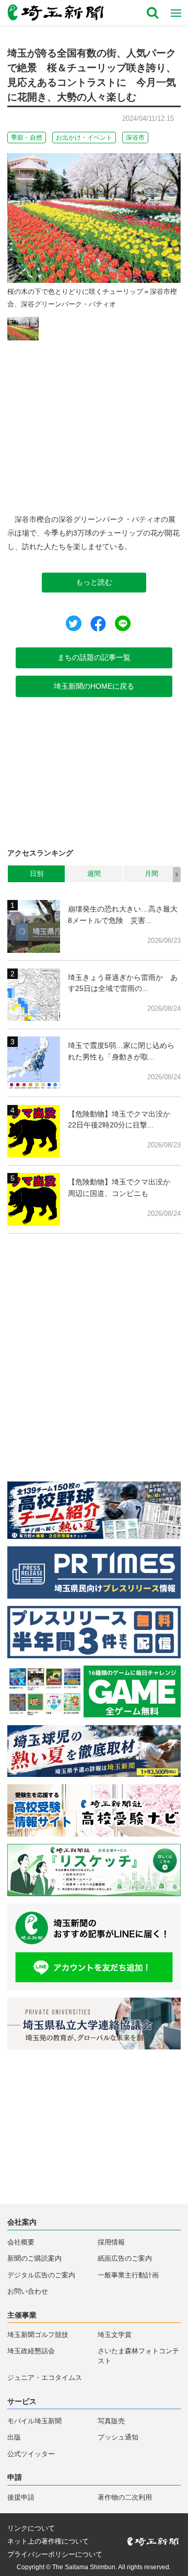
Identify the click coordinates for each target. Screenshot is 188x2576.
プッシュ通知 (118, 2437)
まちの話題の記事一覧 (94, 657)
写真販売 (111, 2421)
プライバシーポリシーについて (55, 2555)
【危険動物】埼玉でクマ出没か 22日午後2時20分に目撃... (123, 1120)
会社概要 (21, 2242)
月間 (151, 874)
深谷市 (135, 138)
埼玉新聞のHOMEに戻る (94, 686)
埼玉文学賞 (115, 2335)
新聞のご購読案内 (34, 2259)
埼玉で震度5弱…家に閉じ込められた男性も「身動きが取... (121, 1051)
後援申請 (21, 2498)
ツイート (74, 623)
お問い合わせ (28, 2292)
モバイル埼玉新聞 (34, 2421)
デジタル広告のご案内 (41, 2275)
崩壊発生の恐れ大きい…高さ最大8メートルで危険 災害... (123, 915)
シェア (98, 624)
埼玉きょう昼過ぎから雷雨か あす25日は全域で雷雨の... (123, 983)
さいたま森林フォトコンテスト (138, 2356)
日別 (37, 874)
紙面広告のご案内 (125, 2259)
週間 (94, 874)
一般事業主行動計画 (128, 2275)
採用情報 (111, 2242)
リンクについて (31, 2529)
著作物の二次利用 (125, 2498)
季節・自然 (27, 138)
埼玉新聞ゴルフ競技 (38, 2335)
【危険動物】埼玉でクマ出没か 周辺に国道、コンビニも (123, 1188)
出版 (14, 2437)
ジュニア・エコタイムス (45, 2378)
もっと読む (94, 582)
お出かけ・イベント (84, 138)
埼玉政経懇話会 (31, 2351)
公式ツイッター (31, 2454)
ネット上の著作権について (48, 2542)
